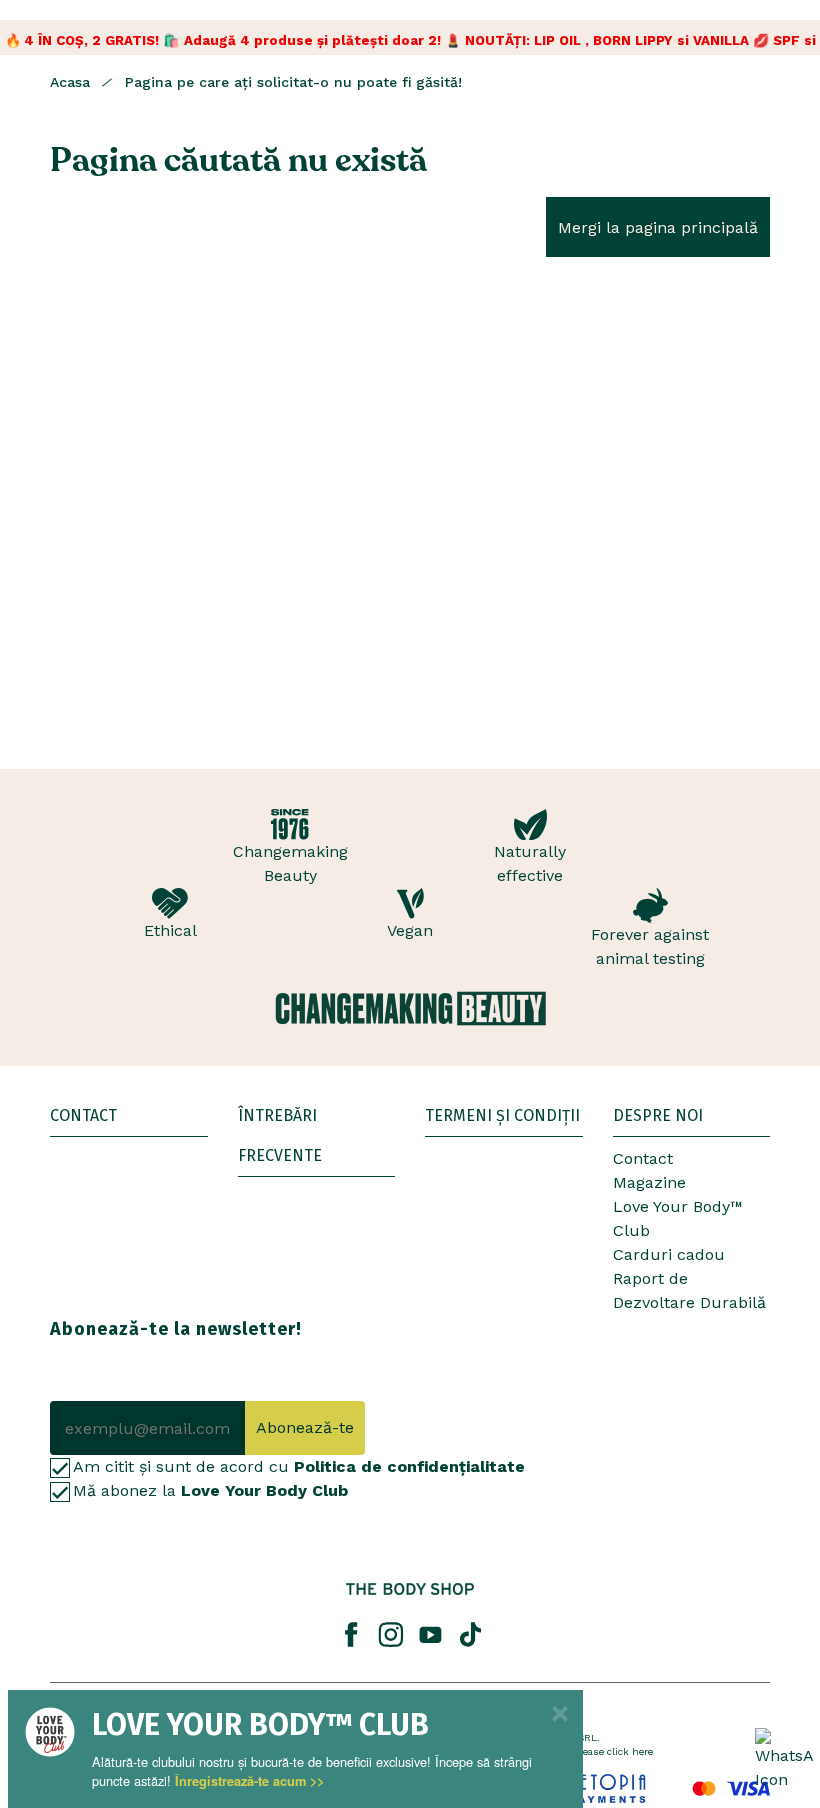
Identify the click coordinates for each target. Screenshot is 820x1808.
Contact (643, 1158)
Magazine (649, 1182)
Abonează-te (305, 1427)
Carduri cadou (669, 1254)
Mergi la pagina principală (658, 227)
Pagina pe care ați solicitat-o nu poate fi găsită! (293, 82)
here (642, 1751)
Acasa (70, 82)
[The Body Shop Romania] (410, 1589)
